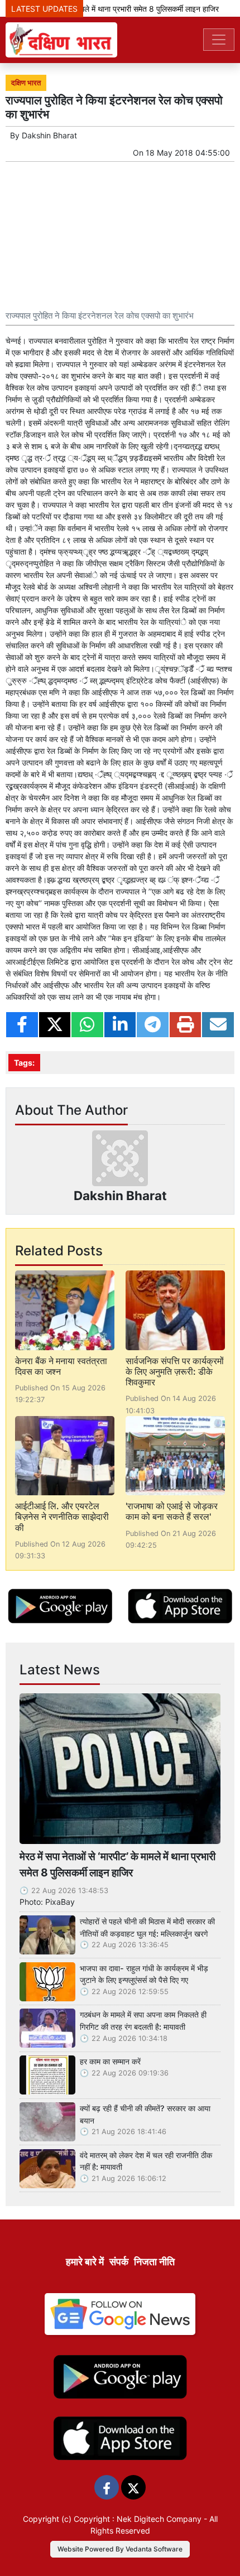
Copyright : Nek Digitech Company (138, 2519)
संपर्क (119, 2262)
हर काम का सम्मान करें (110, 2061)
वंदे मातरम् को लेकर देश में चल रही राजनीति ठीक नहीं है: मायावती (146, 2161)
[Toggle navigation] (219, 40)
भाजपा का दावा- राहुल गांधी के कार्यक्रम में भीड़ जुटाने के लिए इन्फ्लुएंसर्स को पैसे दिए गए (144, 1974)
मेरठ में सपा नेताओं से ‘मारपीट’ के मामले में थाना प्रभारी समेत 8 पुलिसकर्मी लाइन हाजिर (117, 1864)
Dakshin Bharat (49, 135)
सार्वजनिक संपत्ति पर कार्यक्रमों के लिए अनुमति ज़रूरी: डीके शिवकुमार (175, 1371)
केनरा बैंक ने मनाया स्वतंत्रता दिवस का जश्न (61, 1366)
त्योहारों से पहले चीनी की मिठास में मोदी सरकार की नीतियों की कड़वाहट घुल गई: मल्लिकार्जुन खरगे (147, 1927)
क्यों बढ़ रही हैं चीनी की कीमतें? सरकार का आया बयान (145, 2114)
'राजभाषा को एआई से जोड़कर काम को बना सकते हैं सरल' (172, 1511)
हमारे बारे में (85, 2262)
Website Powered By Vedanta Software (120, 2549)
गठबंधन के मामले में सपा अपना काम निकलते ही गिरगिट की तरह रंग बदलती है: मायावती (143, 2021)
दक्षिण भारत (26, 83)
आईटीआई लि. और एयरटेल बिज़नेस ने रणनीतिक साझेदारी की (62, 1516)
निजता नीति (154, 2262)
